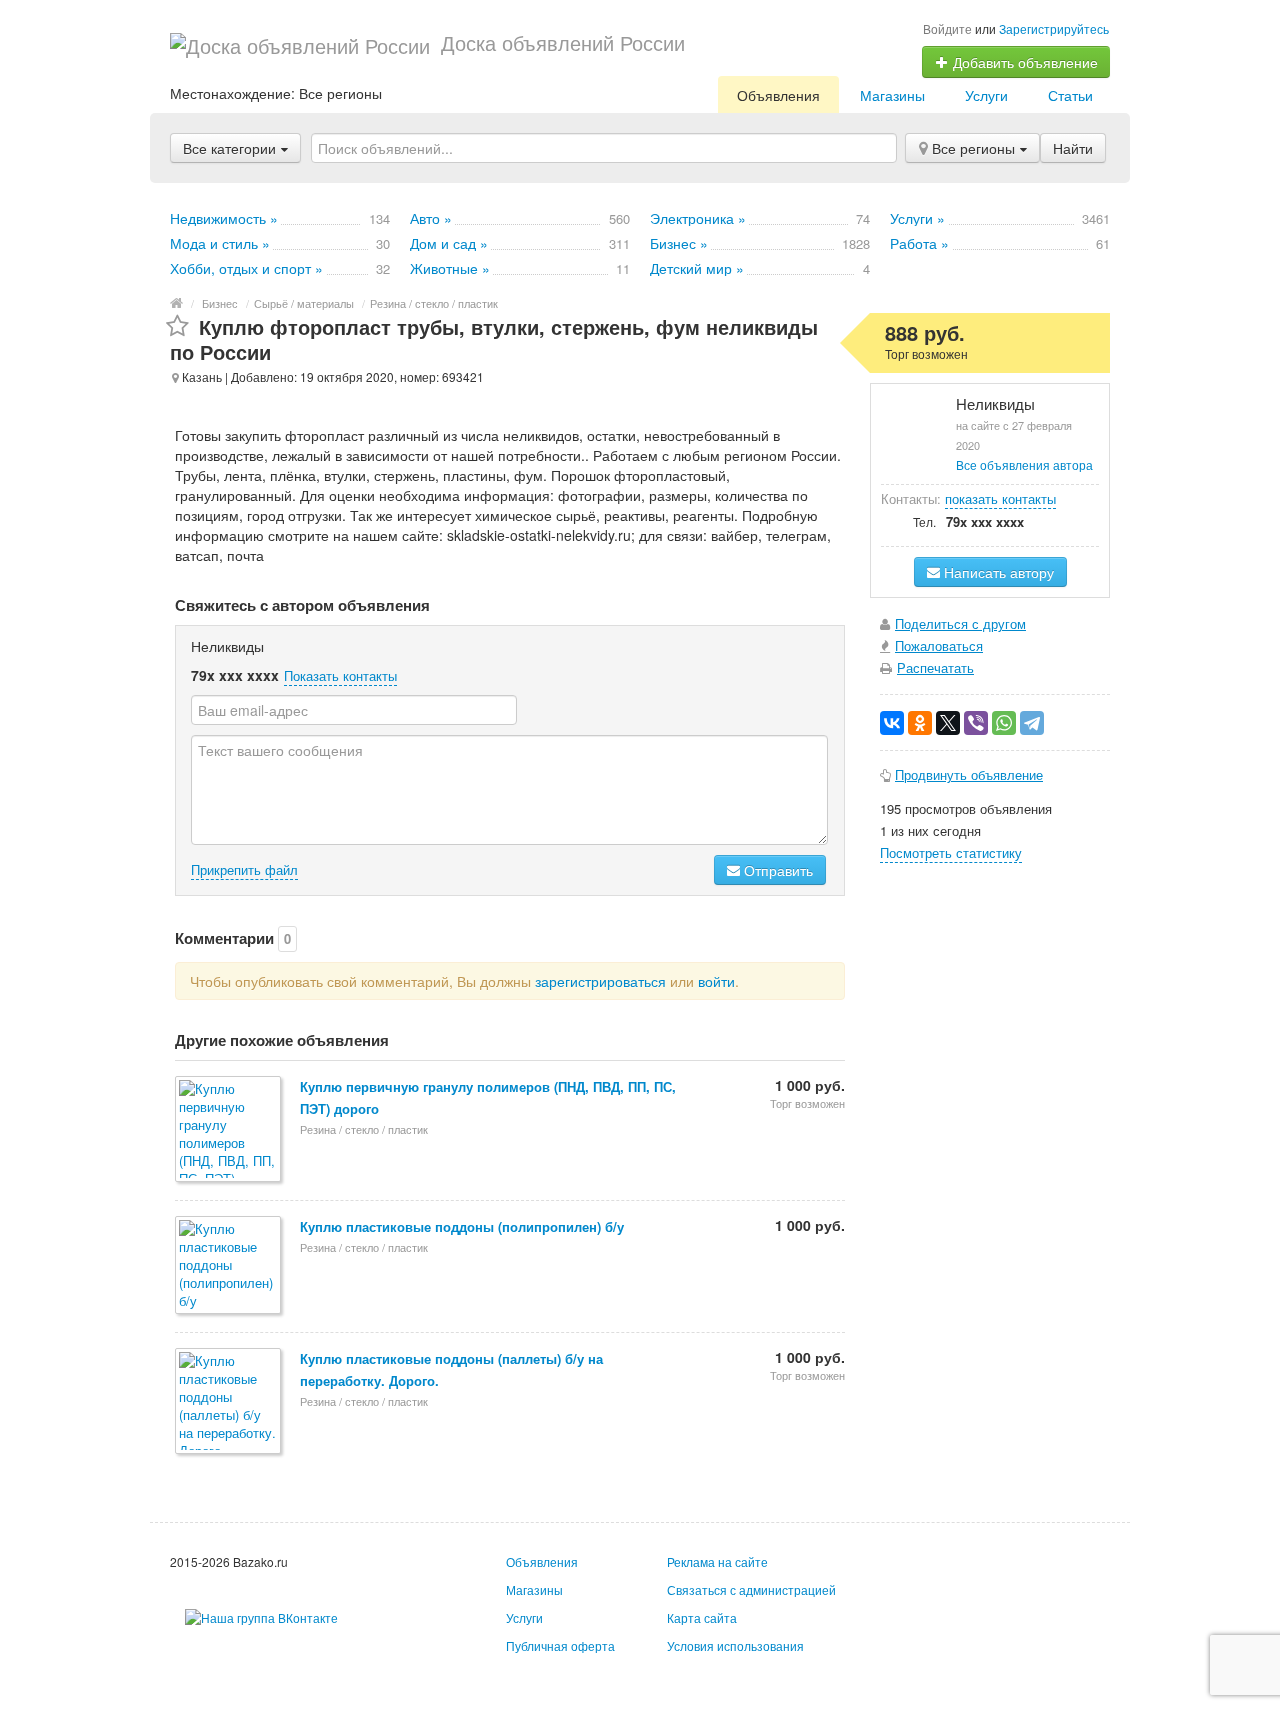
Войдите (947, 28)
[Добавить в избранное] (177, 326)
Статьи (1070, 95)
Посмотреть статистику (951, 852)
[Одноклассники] (920, 723)
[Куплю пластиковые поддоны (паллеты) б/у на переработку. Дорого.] (229, 1402)
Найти (1073, 148)
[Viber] (976, 723)
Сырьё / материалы (304, 303)
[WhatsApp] (1004, 723)
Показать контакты (340, 675)
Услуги (986, 95)
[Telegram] (1032, 723)
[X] (948, 723)
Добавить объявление (1023, 62)
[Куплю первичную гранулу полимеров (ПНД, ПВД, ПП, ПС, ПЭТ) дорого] (229, 1130)
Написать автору (997, 572)
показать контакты (1000, 498)
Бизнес (220, 303)
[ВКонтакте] (892, 723)
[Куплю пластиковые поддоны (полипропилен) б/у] (229, 1266)
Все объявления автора (1024, 464)
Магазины (892, 95)
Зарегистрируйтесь (1054, 28)
